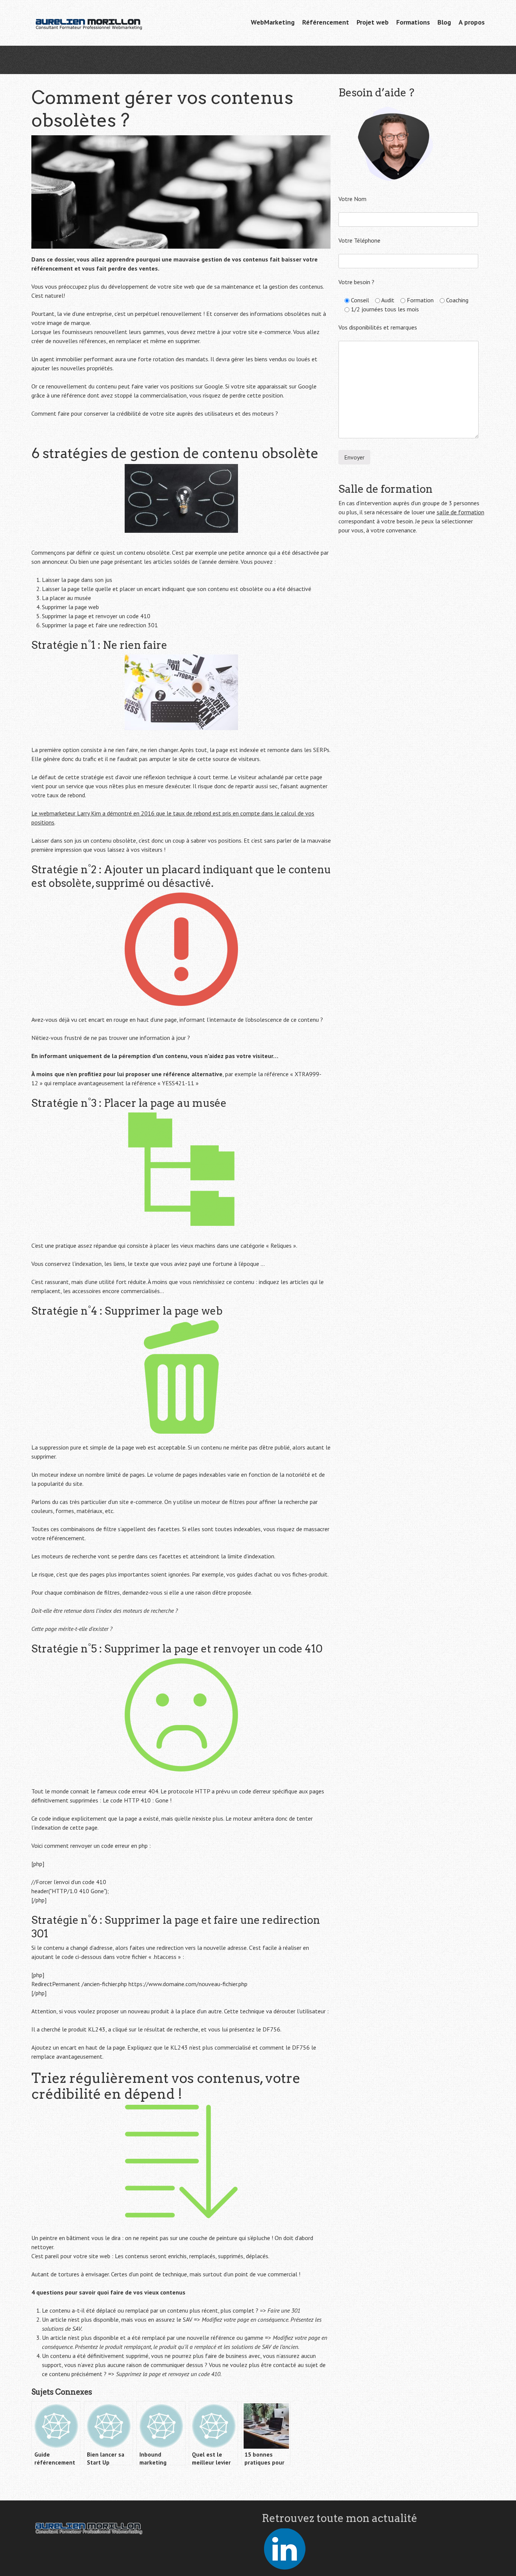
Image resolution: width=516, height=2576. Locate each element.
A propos (472, 22)
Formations (413, 22)
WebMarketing (273, 22)
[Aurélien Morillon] (88, 23)
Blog (444, 22)
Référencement (326, 22)
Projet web (373, 22)
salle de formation (460, 512)
